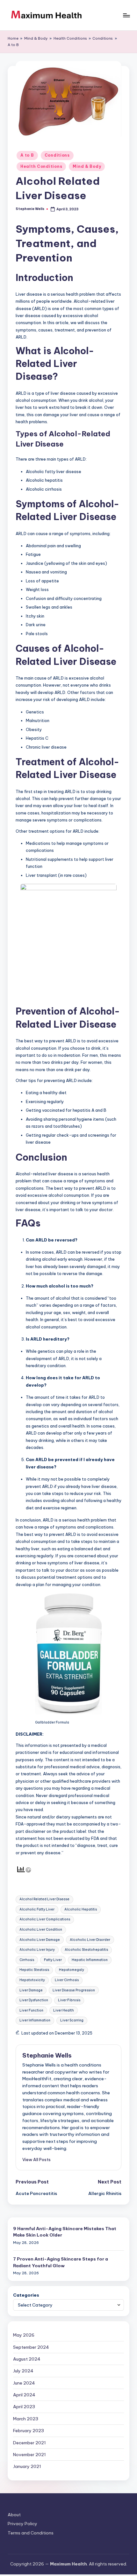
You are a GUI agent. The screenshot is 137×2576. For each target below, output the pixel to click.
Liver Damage (31, 1990)
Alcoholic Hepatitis (81, 1909)
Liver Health (64, 2010)
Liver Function (31, 2010)
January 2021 (27, 2466)
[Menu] (126, 15)
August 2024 (27, 2359)
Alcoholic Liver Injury (37, 1950)
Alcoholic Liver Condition (41, 1930)
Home (13, 38)
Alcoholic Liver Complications (45, 1919)
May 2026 (24, 2335)
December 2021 (29, 2443)
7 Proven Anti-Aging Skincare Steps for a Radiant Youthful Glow (61, 2262)
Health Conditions (70, 38)
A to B (13, 45)
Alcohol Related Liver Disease (44, 1899)
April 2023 (24, 2407)
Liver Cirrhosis (67, 1980)
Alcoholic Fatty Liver (37, 1909)
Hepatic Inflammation (90, 1960)
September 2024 (31, 2347)
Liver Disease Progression (74, 1990)
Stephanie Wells (47, 2055)
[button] (36, 2160)
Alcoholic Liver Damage (40, 1940)
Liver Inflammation (35, 2020)
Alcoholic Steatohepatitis (86, 1950)
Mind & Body (36, 38)
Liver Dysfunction (34, 2000)
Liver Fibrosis (69, 2000)
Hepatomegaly (72, 1970)
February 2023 (29, 2431)
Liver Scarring (72, 2020)
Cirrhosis (27, 1960)
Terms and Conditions (31, 2533)
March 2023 (26, 2419)
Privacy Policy (22, 2524)
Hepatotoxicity (32, 1980)
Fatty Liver (53, 1960)
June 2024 (24, 2383)
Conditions (103, 38)
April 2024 (24, 2395)
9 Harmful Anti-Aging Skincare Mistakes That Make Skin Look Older (65, 2232)
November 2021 (29, 2455)
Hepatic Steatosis (34, 1970)
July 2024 (23, 2371)
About (14, 2515)
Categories (26, 2295)
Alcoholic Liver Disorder (90, 1940)
